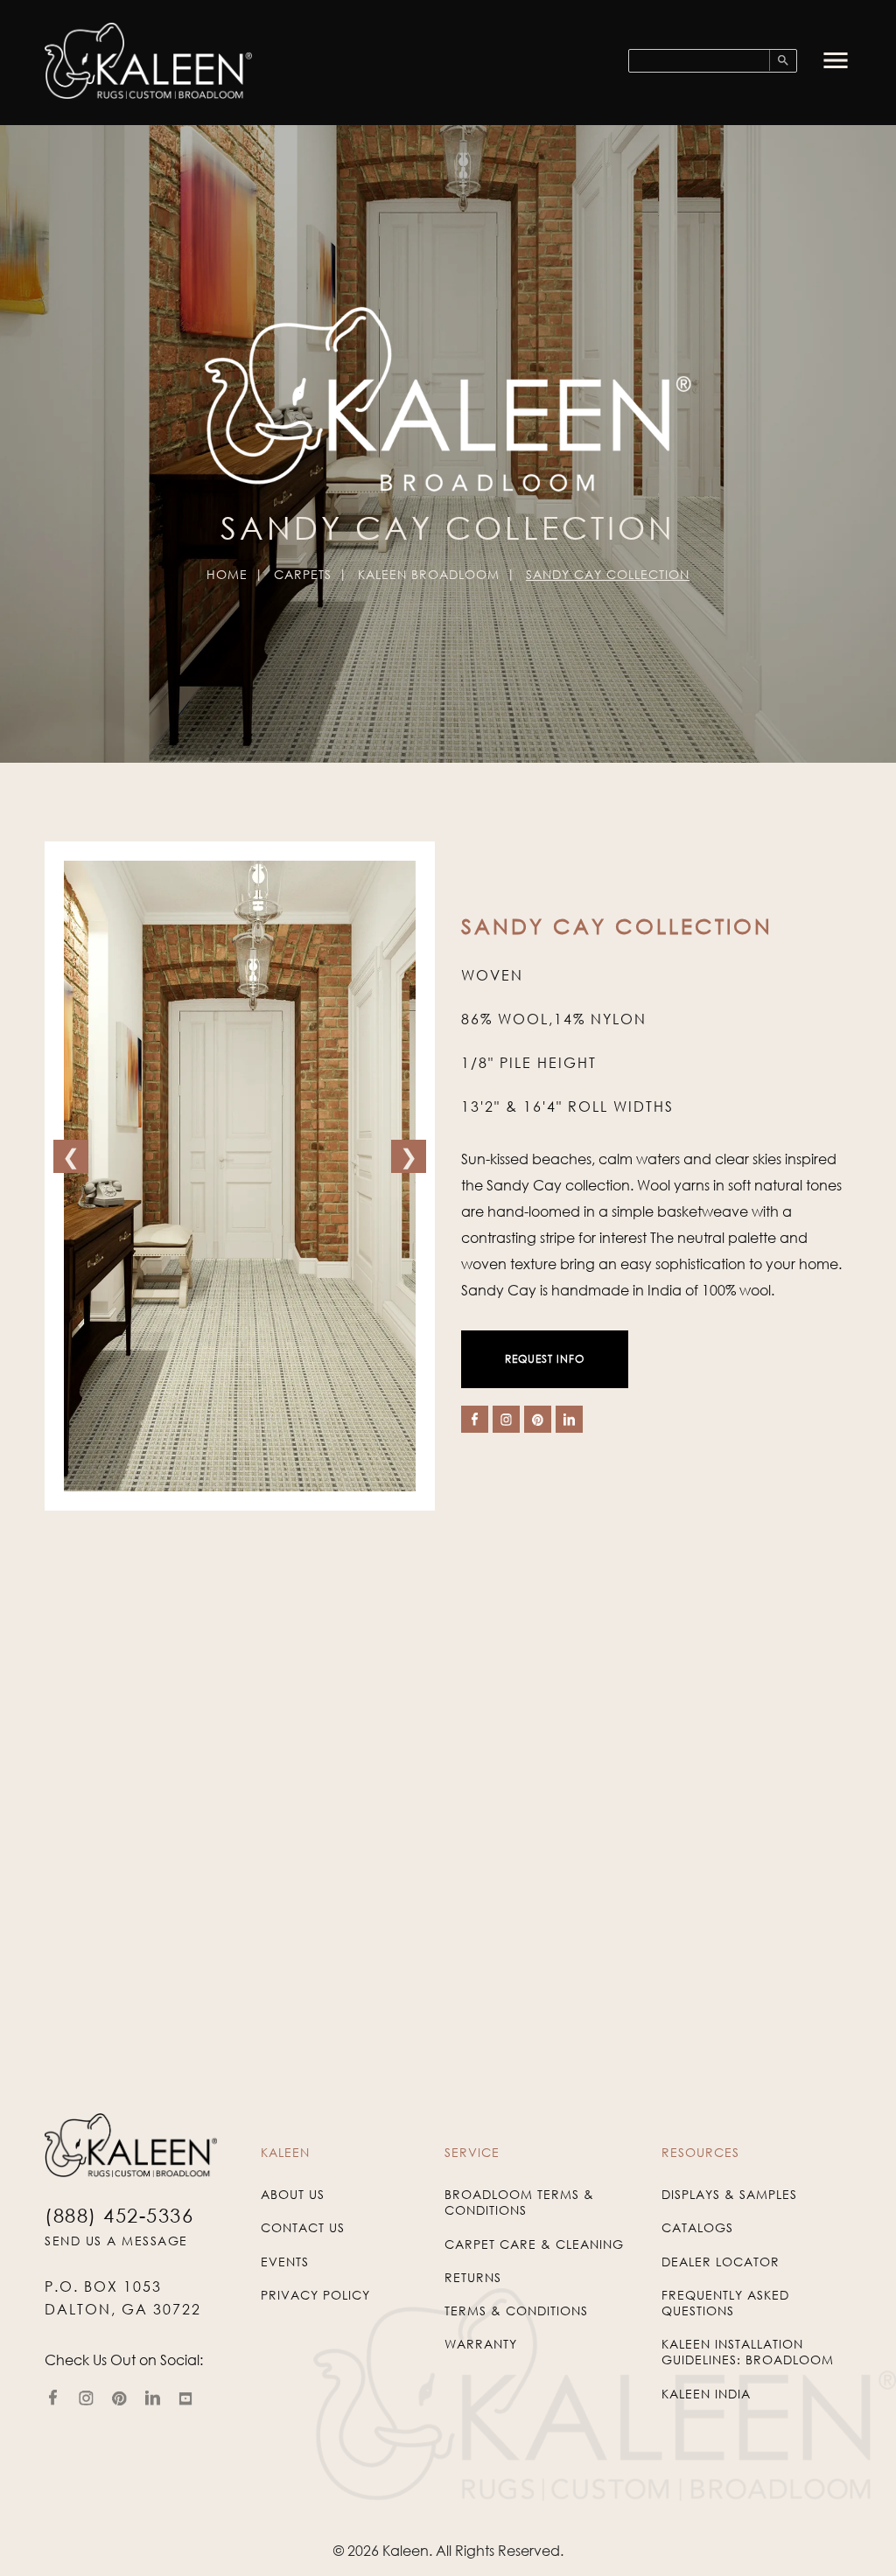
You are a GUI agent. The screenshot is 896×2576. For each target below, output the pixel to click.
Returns (473, 2277)
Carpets (303, 574)
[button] (836, 60)
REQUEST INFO (545, 1359)
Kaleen (406, 2551)
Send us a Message (116, 2241)
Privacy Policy (315, 2295)
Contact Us (303, 2227)
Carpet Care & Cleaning (534, 2244)
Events (285, 2262)
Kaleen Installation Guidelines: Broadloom (748, 2352)
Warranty (481, 2344)
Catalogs (697, 2227)
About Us (293, 2194)
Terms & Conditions (516, 2311)
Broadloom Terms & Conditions (519, 2202)
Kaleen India (706, 2394)
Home (227, 574)
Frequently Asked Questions (725, 2303)
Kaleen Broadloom (429, 574)
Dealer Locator (721, 2262)
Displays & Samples (729, 2194)
